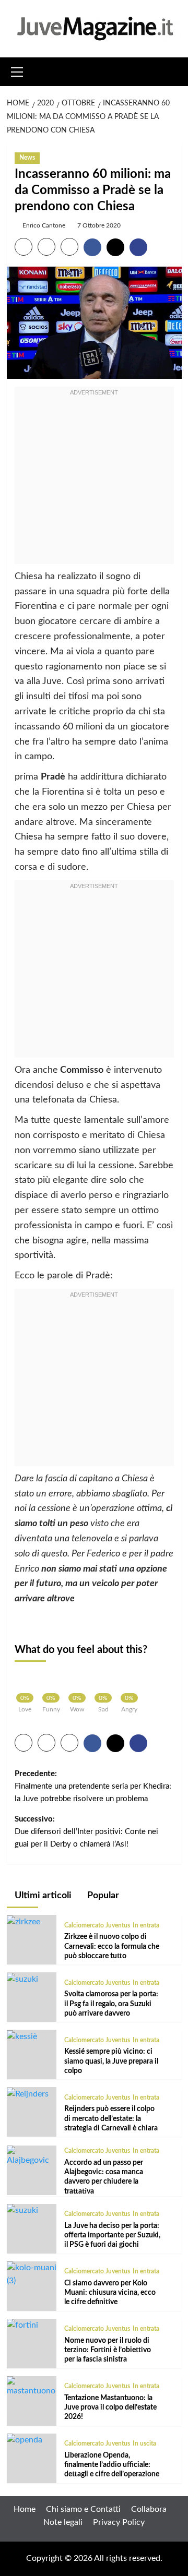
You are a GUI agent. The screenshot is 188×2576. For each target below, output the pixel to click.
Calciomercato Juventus (97, 1925)
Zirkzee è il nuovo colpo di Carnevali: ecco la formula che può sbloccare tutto (112, 1946)
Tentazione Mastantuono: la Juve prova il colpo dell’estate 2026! (110, 2407)
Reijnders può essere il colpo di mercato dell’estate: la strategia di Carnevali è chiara (111, 2118)
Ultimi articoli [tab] (42, 1896)
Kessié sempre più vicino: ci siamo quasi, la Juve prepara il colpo (111, 2061)
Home (25, 2509)
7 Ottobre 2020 (99, 225)
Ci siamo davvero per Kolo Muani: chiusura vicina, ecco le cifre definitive (110, 2293)
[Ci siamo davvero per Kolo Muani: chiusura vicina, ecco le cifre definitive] (32, 2274)
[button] (17, 70)
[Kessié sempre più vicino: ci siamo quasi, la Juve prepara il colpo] (22, 2036)
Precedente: (93, 1786)
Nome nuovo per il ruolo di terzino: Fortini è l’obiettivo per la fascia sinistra (108, 2350)
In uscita (144, 2443)
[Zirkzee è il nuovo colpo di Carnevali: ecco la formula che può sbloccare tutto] (23, 1921)
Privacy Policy (119, 2522)
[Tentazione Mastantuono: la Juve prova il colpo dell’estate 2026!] (32, 2387)
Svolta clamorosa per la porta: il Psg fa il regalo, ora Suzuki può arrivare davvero (111, 2004)
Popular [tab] (102, 1896)
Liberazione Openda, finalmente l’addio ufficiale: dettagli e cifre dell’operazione (112, 2465)
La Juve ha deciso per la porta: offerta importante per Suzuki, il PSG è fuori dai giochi (112, 2235)
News (27, 158)
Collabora (149, 2509)
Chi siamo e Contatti (83, 2509)
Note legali (63, 2522)
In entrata (146, 1925)
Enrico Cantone (44, 225)
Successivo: (86, 1832)
